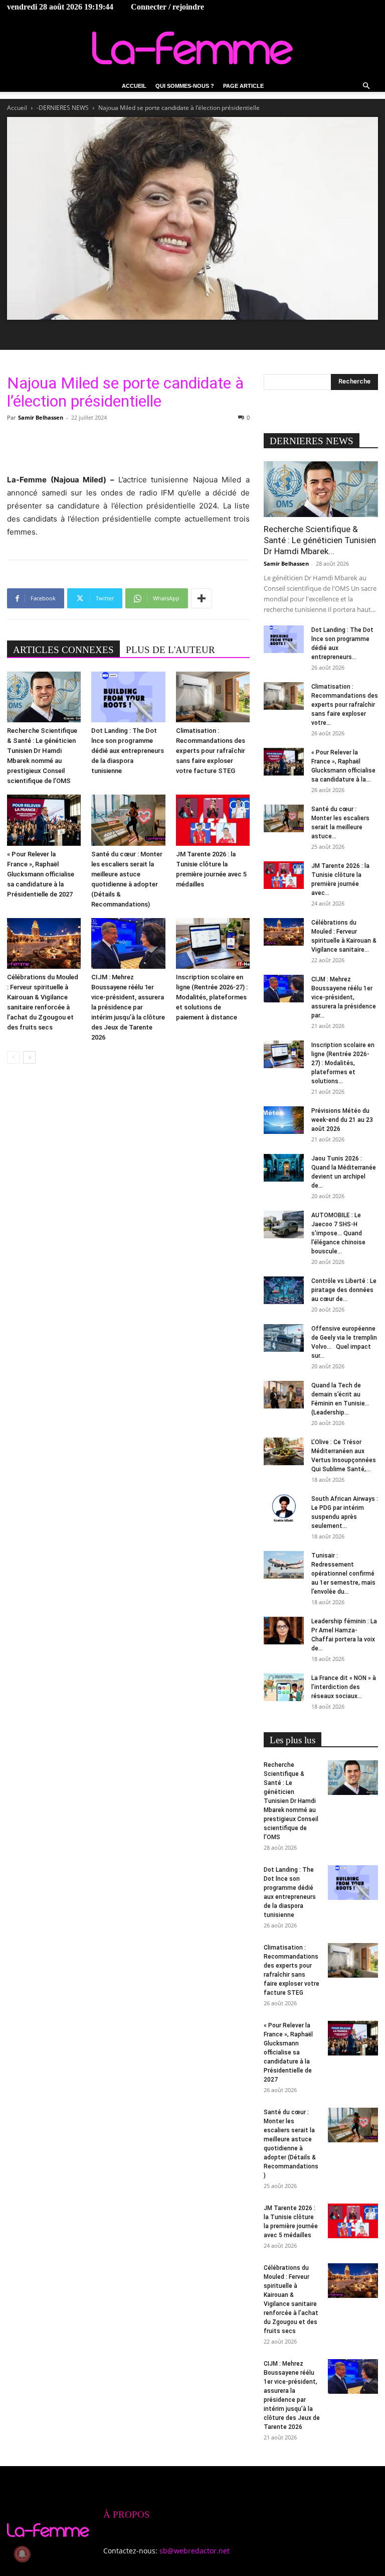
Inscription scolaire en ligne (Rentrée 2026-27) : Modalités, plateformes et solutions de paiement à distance (212, 997)
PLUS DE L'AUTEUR (170, 650)
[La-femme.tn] (192, 48)
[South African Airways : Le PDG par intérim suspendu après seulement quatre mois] (284, 1508)
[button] (366, 86)
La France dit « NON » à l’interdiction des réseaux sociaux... (344, 1687)
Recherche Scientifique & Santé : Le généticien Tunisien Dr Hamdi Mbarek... (320, 540)
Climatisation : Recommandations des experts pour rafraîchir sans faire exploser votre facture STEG (211, 751)
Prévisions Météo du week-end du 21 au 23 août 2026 (342, 1120)
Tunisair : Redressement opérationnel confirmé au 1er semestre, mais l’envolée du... (343, 1574)
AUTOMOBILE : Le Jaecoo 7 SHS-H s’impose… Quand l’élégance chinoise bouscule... (338, 1233)
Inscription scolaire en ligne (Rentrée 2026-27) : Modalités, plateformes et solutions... (343, 1063)
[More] (202, 598)
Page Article (243, 86)
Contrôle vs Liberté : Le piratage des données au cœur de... (344, 1290)
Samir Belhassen (41, 417)
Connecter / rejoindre (167, 7)
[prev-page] (13, 1057)
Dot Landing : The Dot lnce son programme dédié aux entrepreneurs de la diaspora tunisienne (128, 751)
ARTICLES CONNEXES (63, 650)
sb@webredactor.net (195, 2551)
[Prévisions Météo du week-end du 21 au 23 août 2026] (284, 1120)
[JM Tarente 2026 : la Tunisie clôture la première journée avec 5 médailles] (213, 820)
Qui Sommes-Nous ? (185, 86)
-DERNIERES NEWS (63, 108)
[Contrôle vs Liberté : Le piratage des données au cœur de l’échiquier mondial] (284, 1290)
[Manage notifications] (22, 2554)
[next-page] (29, 1057)
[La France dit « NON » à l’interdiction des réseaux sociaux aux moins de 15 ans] (284, 1687)
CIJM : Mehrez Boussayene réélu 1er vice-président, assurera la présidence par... (344, 997)
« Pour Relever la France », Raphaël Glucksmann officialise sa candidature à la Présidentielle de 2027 (41, 874)
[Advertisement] (128, 448)
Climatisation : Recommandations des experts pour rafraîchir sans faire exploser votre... (345, 705)
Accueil (134, 86)
